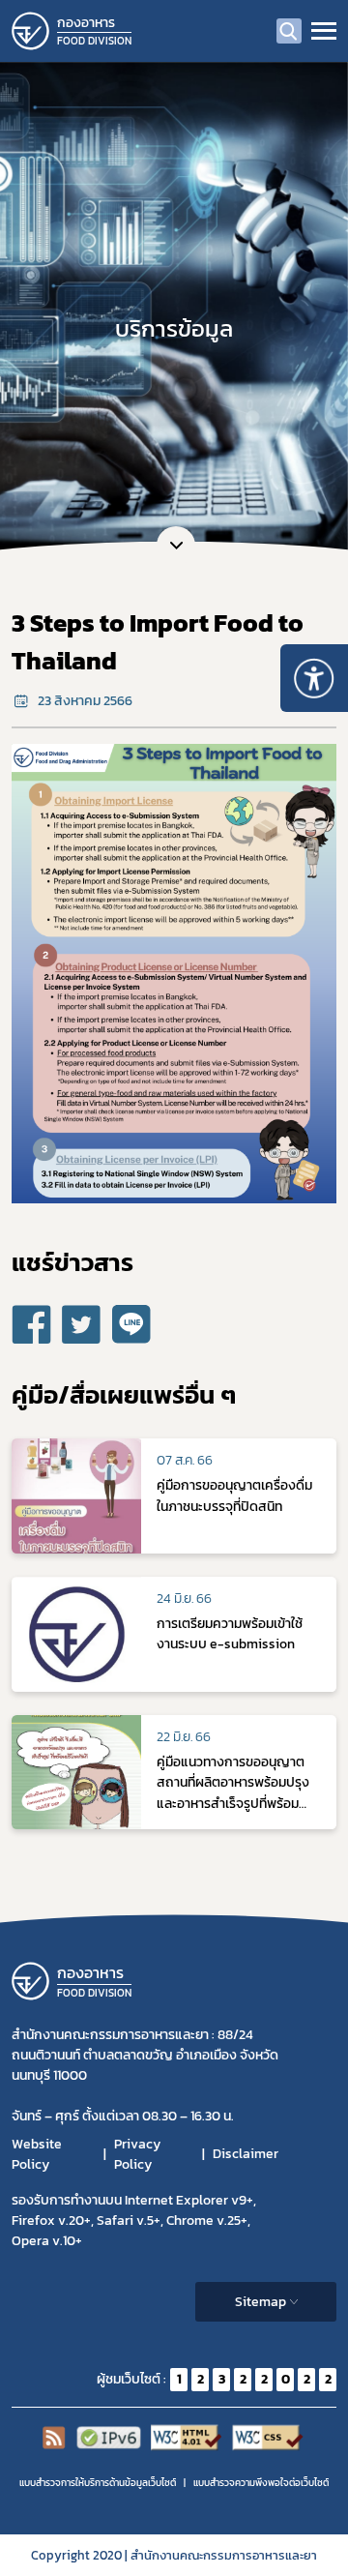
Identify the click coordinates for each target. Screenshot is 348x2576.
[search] (289, 31)
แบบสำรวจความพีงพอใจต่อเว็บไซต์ (261, 2483)
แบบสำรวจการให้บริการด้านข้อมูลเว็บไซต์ (98, 2483)
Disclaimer (246, 2154)
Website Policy (37, 2154)
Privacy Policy (137, 2154)
